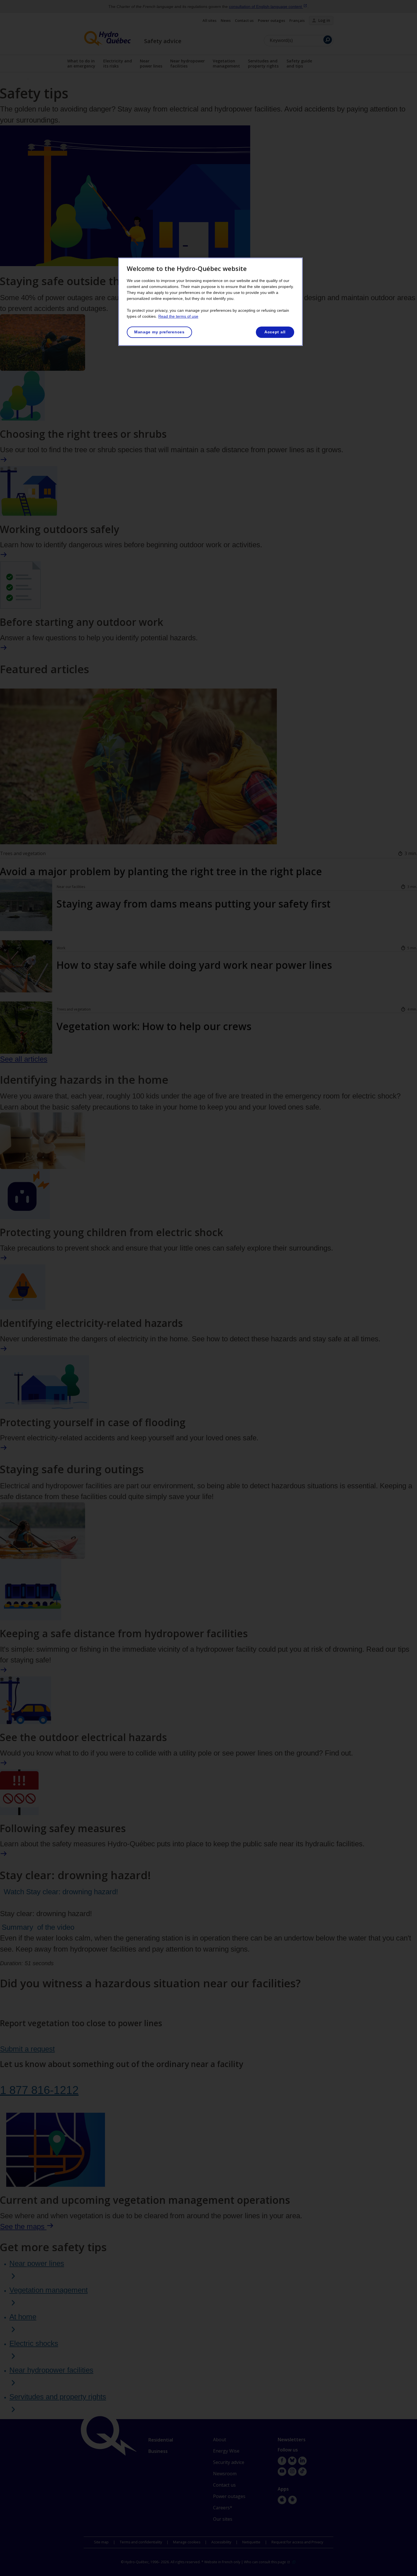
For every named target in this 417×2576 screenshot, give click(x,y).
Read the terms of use (178, 316)
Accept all (275, 332)
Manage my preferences (159, 332)
